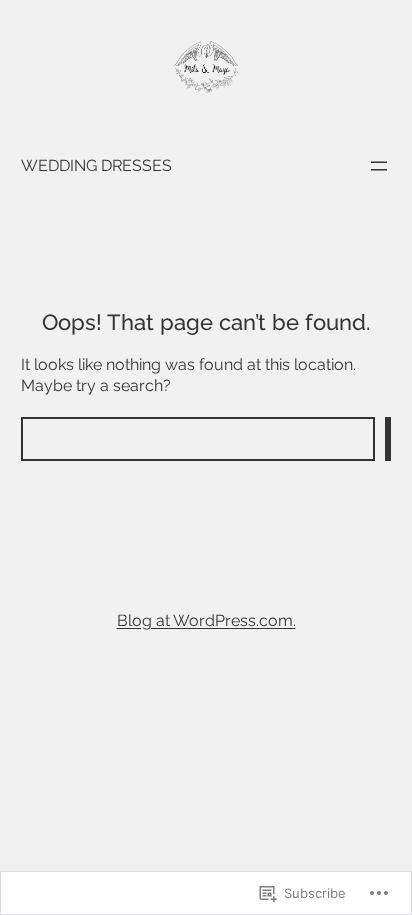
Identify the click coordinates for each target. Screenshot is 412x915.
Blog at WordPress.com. (206, 620)
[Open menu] (379, 166)
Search (388, 439)
